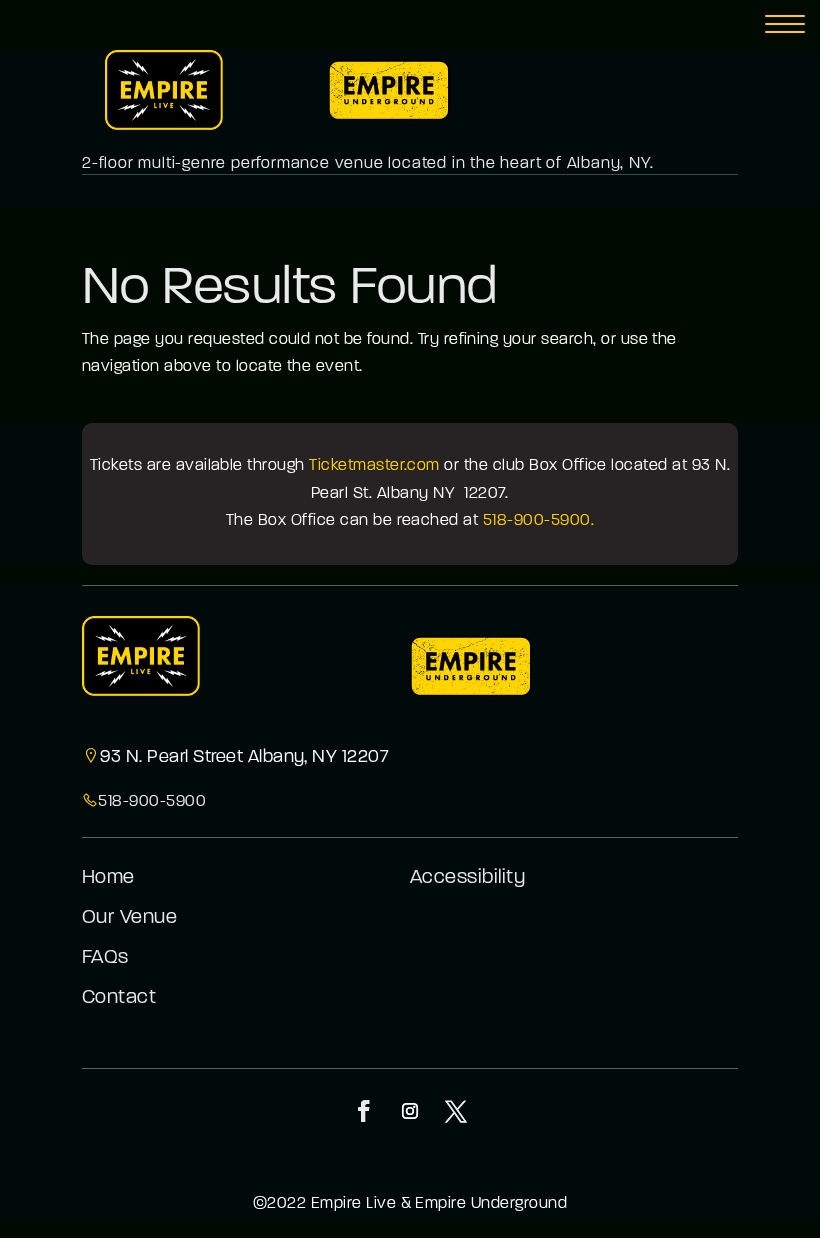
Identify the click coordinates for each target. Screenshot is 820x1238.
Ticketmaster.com (374, 466)
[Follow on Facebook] (364, 1111)
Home (108, 878)
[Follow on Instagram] (410, 1111)
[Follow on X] (456, 1111)
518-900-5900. (538, 521)
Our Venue (129, 918)
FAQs (105, 958)
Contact (119, 998)
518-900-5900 (152, 802)
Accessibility (467, 878)
